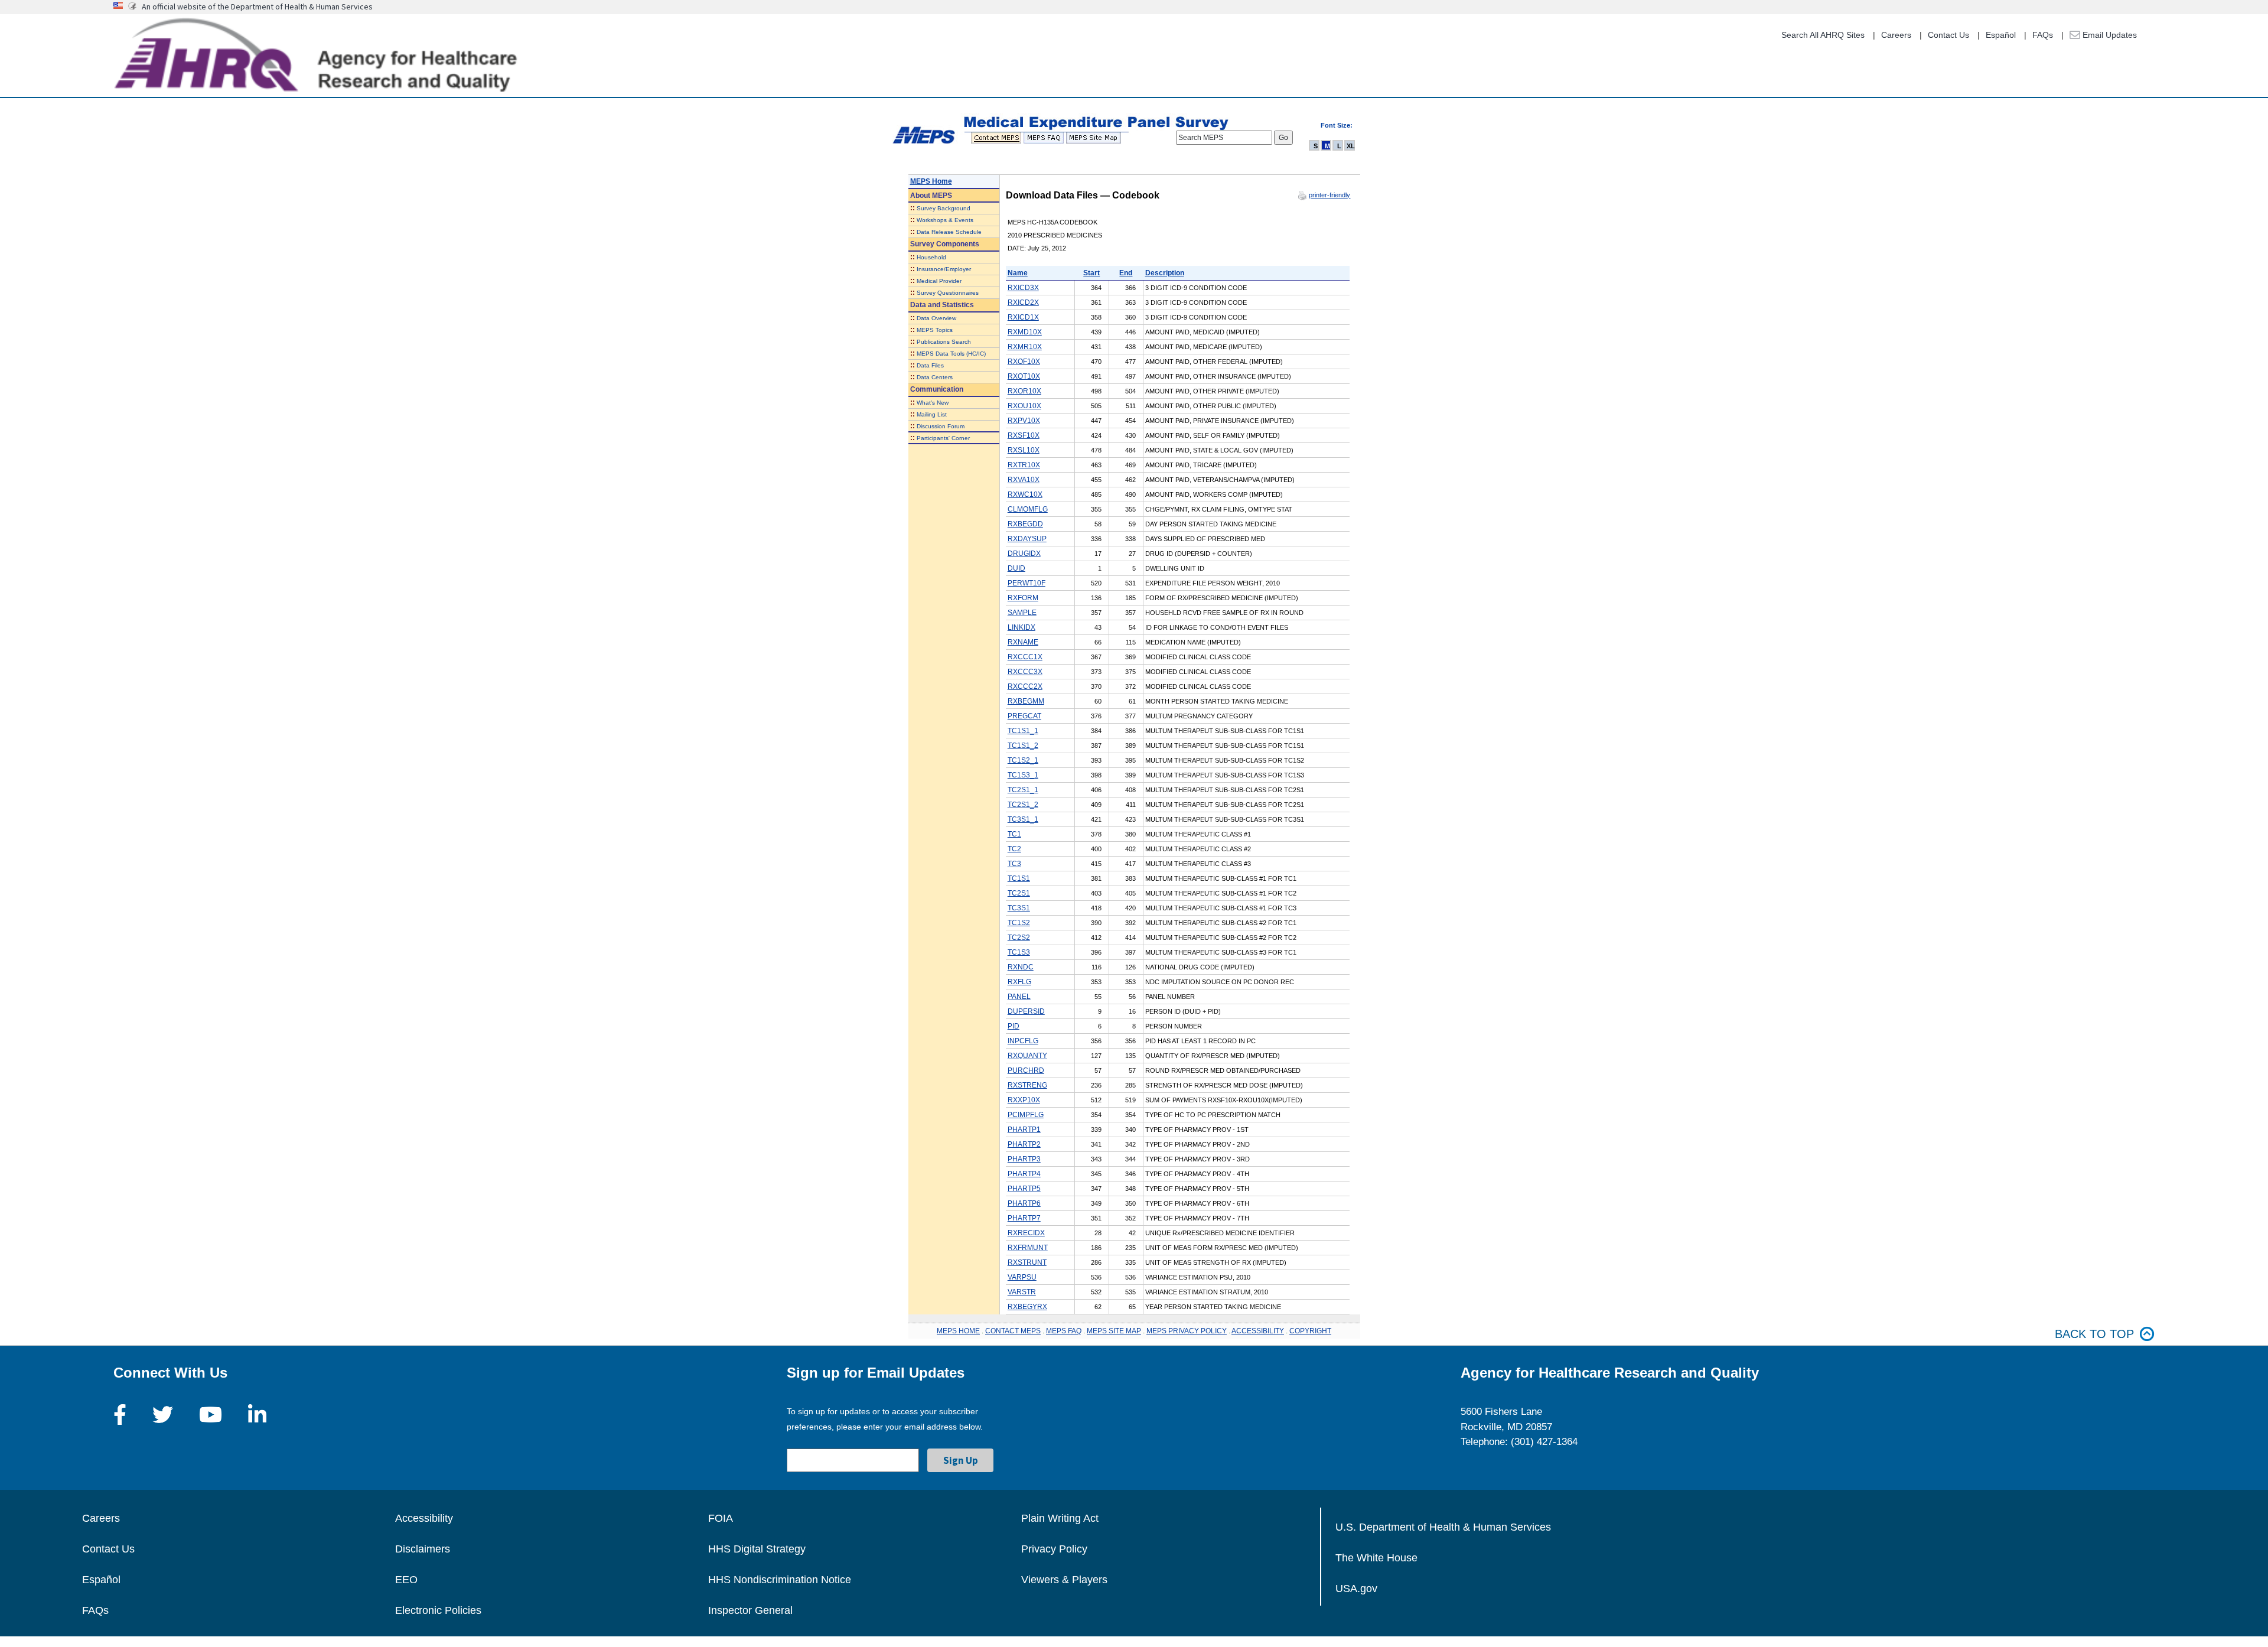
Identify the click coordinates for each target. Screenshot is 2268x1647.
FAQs (2043, 35)
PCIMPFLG (1026, 1115)
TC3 (1014, 864)
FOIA (721, 1518)
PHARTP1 (1024, 1130)
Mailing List (932, 414)
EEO (406, 1580)
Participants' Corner (943, 438)
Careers (1896, 35)
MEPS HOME (958, 1331)
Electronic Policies (438, 1610)
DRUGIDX (1024, 554)
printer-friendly (1329, 195)
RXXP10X (1024, 1100)
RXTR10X (1024, 465)
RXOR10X (1024, 391)
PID (1014, 1026)
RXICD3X (1023, 288)
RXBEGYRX (1027, 1307)
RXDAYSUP (1027, 539)
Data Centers (935, 377)
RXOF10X (1024, 362)
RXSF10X (1024, 435)
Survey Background (944, 208)
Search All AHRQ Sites (1823, 35)
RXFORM (1023, 598)
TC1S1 (1019, 878)
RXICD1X (1023, 317)
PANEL (1019, 997)
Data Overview (936, 318)
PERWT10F (1027, 583)
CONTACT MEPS (1013, 1331)
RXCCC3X (1025, 672)
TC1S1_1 (1023, 731)
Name (1018, 273)
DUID (1016, 568)
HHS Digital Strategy (757, 1549)
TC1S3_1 (1023, 775)
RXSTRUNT (1027, 1262)
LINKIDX (1021, 627)
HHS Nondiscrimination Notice (780, 1580)
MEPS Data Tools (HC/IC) (951, 354)
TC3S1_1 (1023, 819)
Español (2001, 35)
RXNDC (1021, 967)
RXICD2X (1023, 302)
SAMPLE (1022, 613)
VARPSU (1022, 1277)
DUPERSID (1026, 1011)
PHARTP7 (1024, 1218)
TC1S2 (1019, 923)
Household (931, 257)
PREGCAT (1024, 716)
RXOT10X (1024, 376)
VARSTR (1022, 1292)
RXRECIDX (1026, 1233)
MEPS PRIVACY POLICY (1187, 1331)
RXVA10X (1024, 480)
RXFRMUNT (1028, 1248)
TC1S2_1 (1023, 760)
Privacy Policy (1054, 1549)
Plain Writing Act (1060, 1518)
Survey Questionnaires (948, 293)
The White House (1376, 1558)
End (1126, 273)
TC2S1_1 (1023, 790)
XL (1351, 146)
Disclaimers (423, 1549)
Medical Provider (939, 281)
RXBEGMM (1026, 701)
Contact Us (1948, 35)
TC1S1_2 (1023, 746)
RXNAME (1023, 642)
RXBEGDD (1025, 524)
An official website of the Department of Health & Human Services (257, 6)
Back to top (2094, 1334)
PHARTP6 (1024, 1203)
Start (1091, 273)
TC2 (1014, 849)
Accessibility (424, 1518)
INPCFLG (1023, 1041)
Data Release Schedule (949, 232)
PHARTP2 (1024, 1144)
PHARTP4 (1024, 1174)
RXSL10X (1024, 450)
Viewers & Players (1064, 1580)
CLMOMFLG (1028, 509)
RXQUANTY (1027, 1056)
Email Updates (2109, 35)
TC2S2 (1019, 938)
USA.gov (1356, 1589)
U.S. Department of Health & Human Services (1443, 1527)
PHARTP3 (1024, 1159)
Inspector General (750, 1610)
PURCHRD (1026, 1070)
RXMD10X (1025, 332)
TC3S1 (1019, 908)
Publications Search (944, 342)
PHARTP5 (1024, 1189)
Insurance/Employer (944, 269)
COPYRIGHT (1310, 1331)
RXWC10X (1025, 494)
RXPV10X (1024, 421)
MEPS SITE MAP (1114, 1331)
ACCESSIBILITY (1258, 1331)
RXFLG (1019, 982)
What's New (933, 403)
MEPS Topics (935, 330)
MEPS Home (931, 181)
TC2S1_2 (1023, 805)
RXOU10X (1024, 406)
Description (1165, 273)
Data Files (930, 365)
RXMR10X (1025, 347)
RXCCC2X (1025, 686)
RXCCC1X (1025, 657)
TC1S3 (1019, 952)
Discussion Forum (941, 426)
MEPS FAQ (1064, 1331)
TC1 (1014, 834)
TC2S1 (1019, 893)
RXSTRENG (1027, 1085)
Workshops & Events (945, 220)
